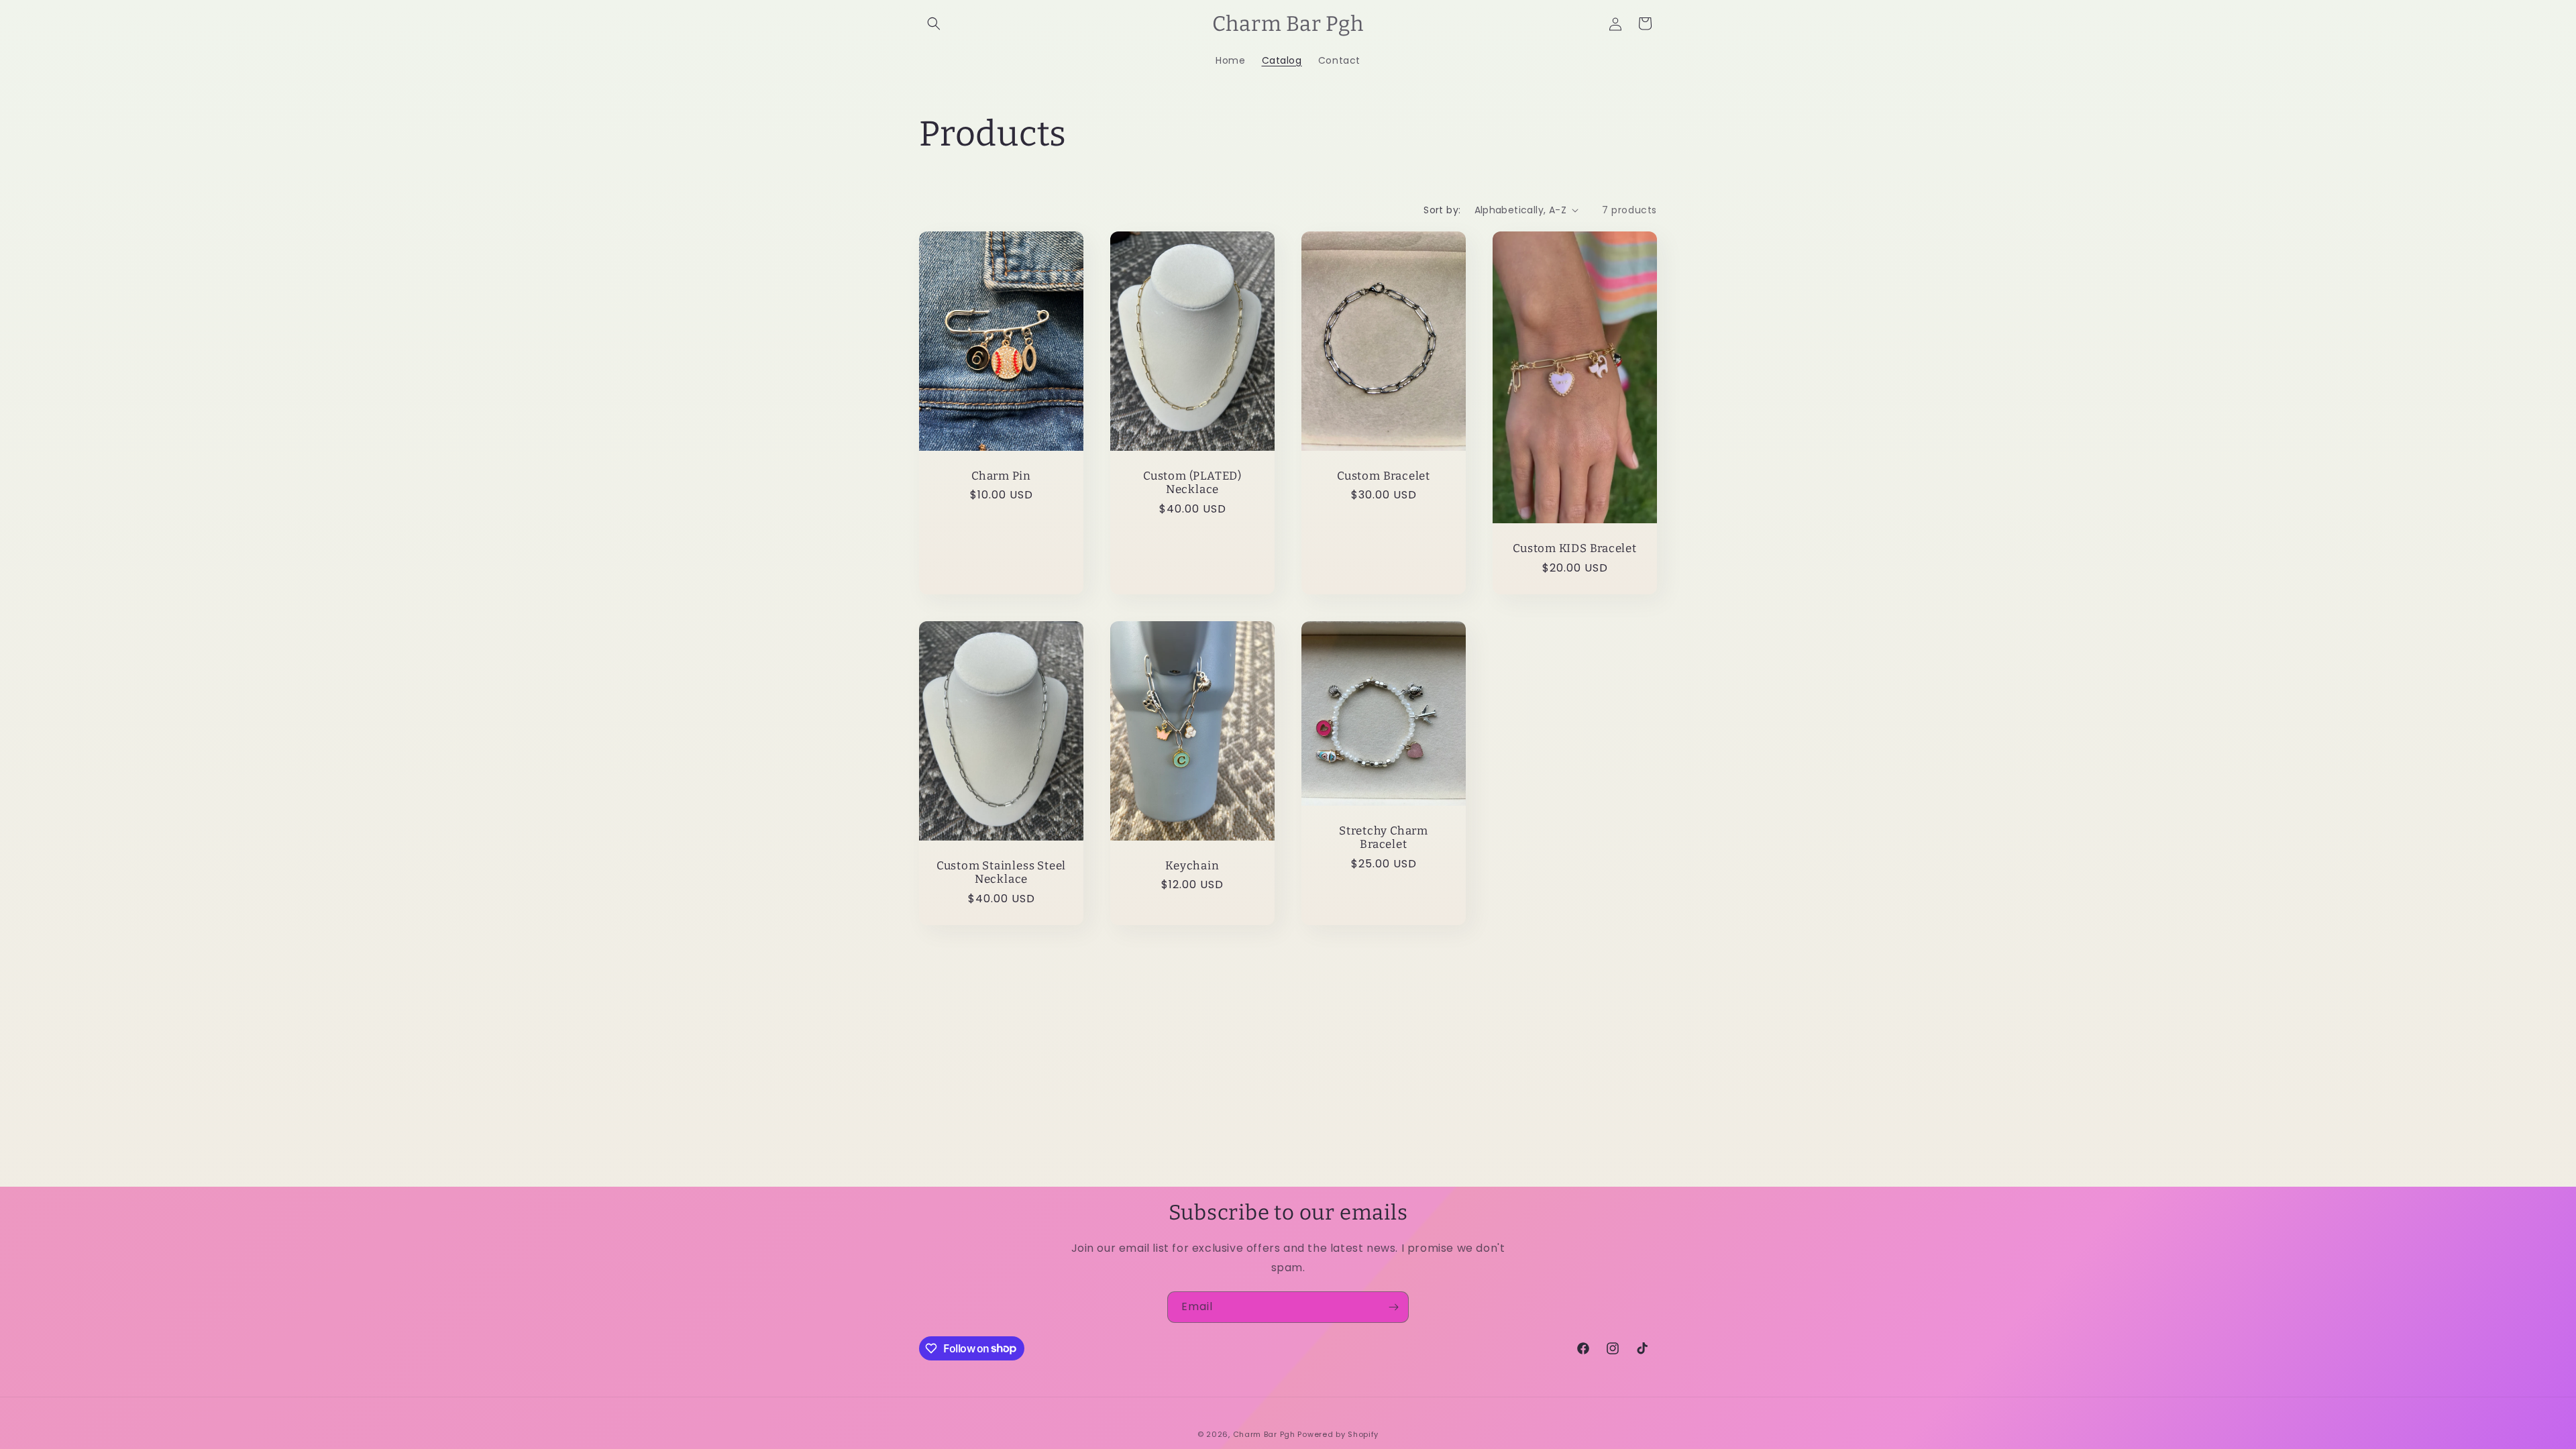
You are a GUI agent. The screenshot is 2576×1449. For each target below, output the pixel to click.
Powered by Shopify (1338, 1434)
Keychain (1192, 865)
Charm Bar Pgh (1264, 1434)
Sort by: (1442, 210)
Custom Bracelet (1384, 476)
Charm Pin (1001, 476)
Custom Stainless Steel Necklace (1001, 872)
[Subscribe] (1393, 1307)
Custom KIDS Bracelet (1575, 548)
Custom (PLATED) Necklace (1192, 483)
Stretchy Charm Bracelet (1384, 837)
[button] (934, 23)
